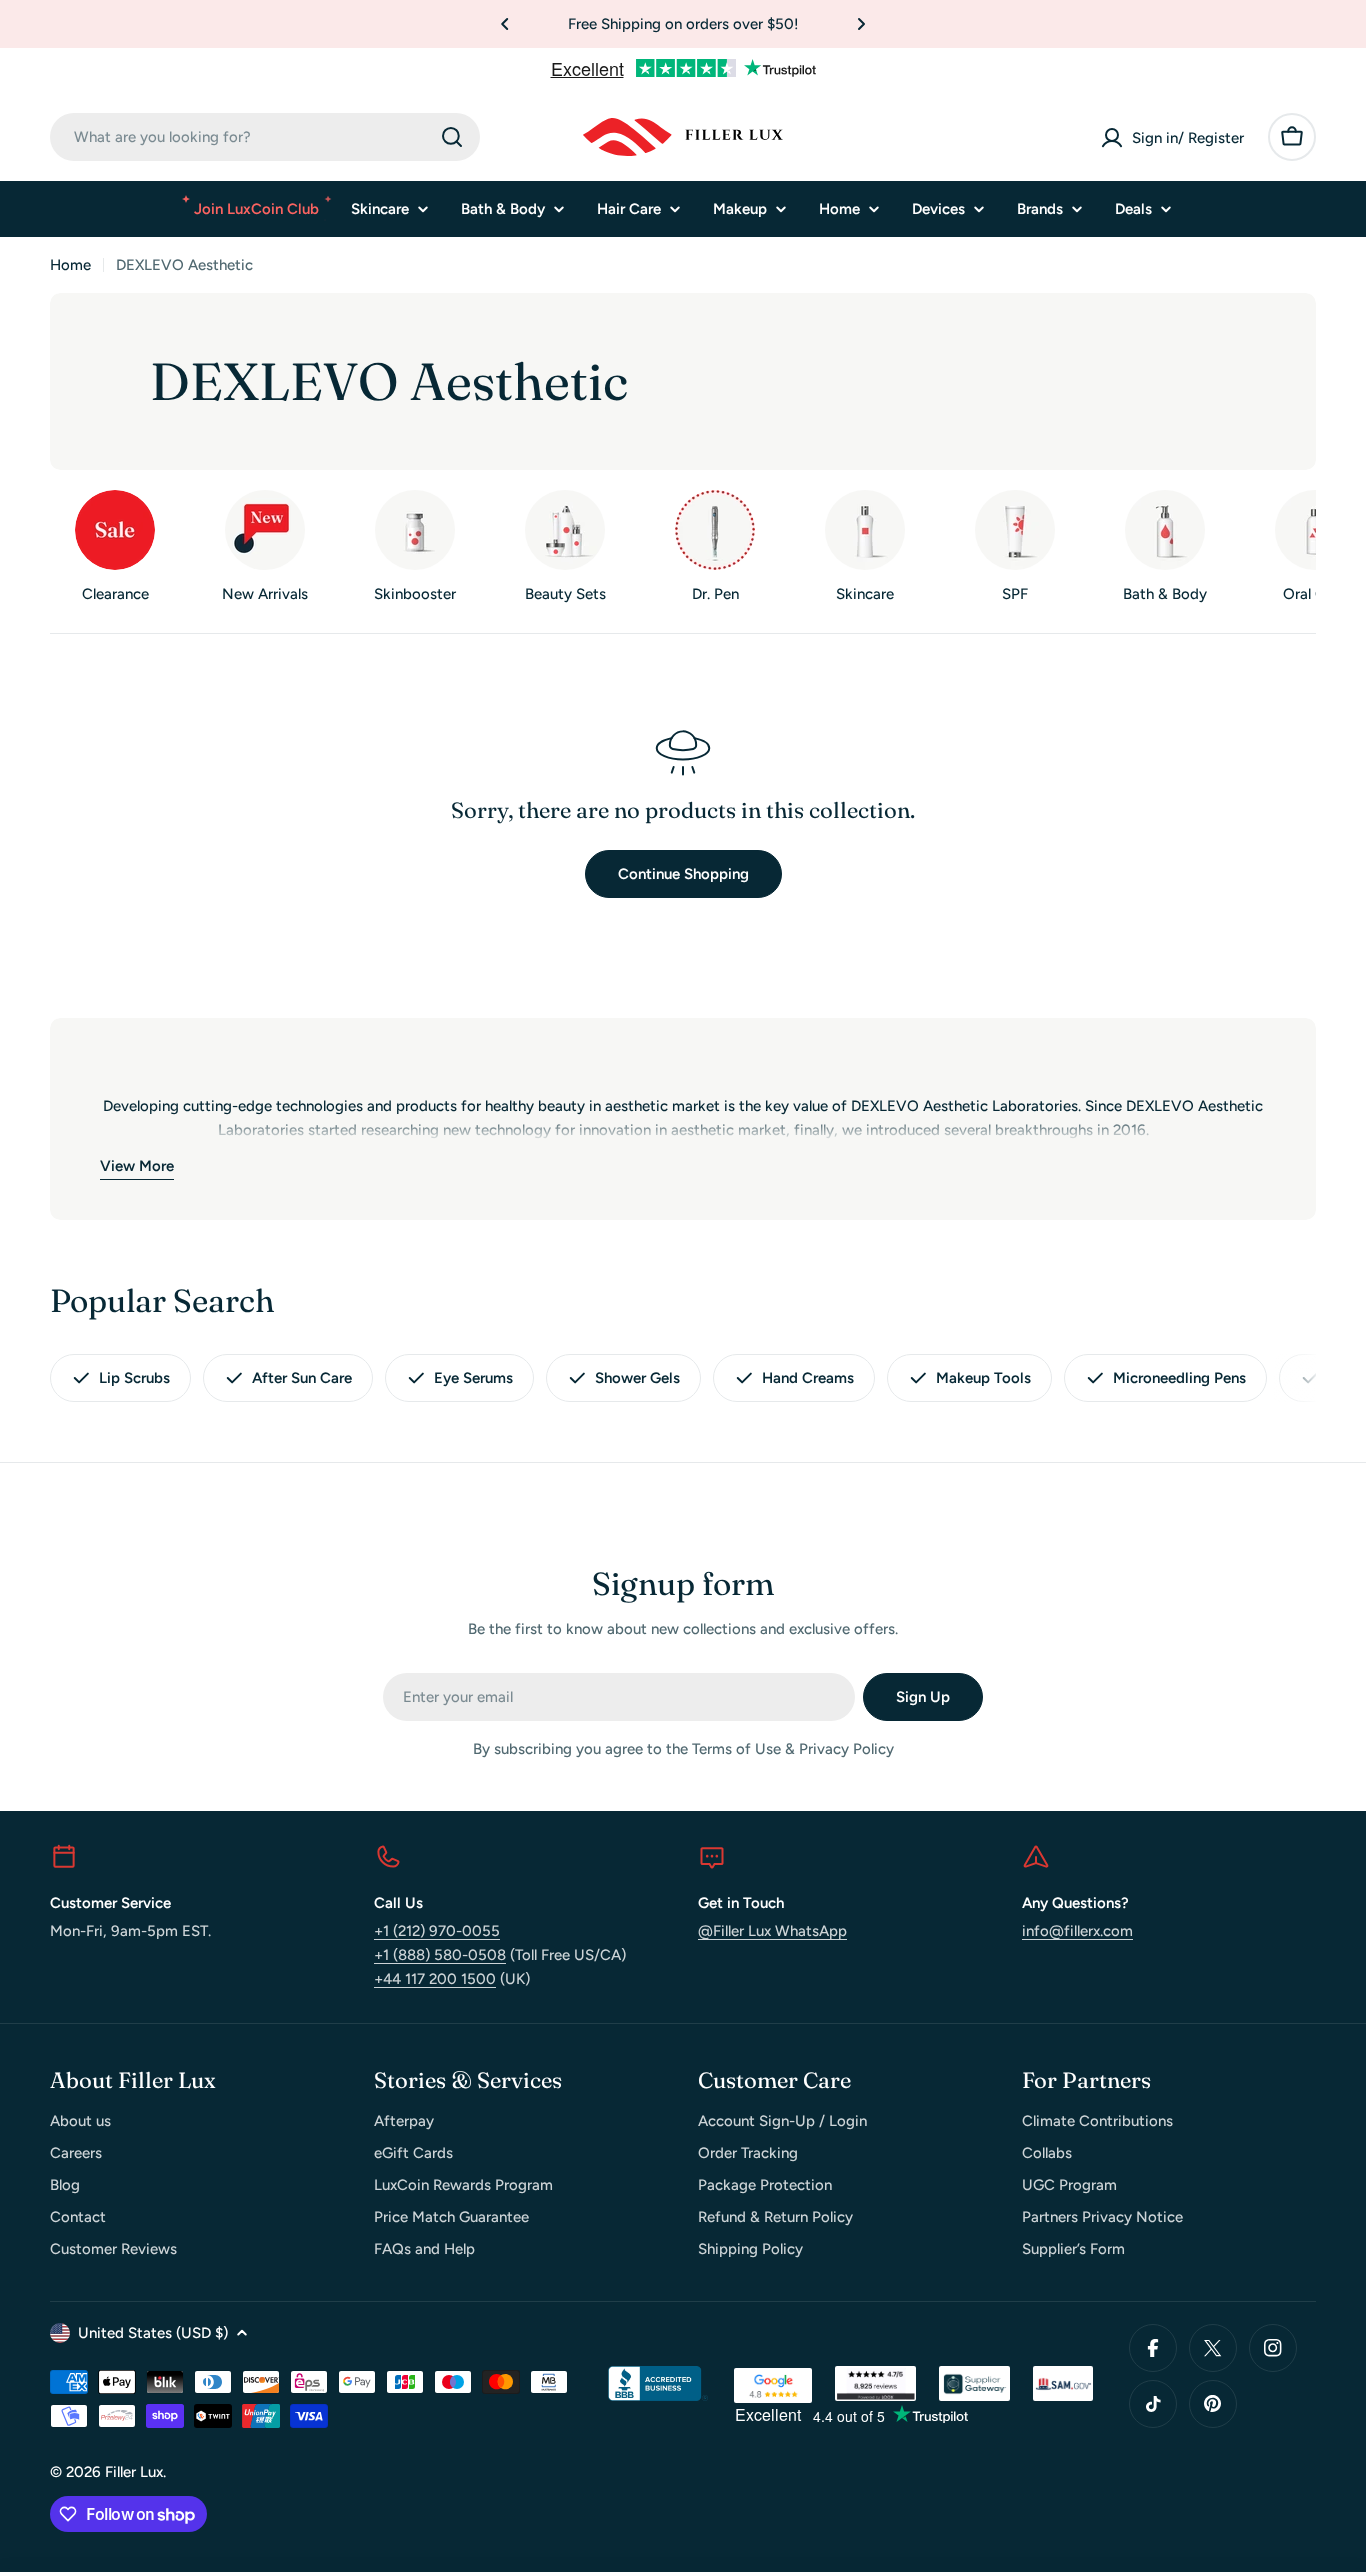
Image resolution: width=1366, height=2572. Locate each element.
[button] (505, 24)
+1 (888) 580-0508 (440, 1955)
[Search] (452, 137)
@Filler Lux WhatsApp (772, 1931)
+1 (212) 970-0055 (437, 1931)
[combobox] (265, 137)
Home (70, 265)
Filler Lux (134, 2472)
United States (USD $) (153, 2333)
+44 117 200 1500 (435, 1979)
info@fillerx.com (1077, 1931)
